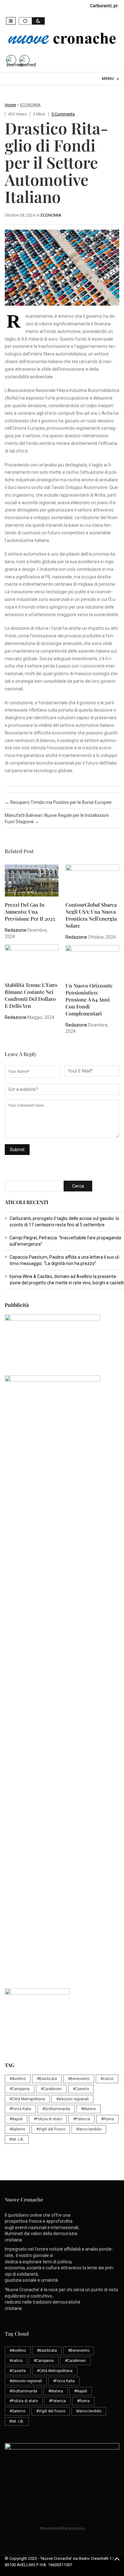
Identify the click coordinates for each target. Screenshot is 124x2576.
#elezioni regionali (72, 2099)
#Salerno (17, 2129)
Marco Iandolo (89, 2129)
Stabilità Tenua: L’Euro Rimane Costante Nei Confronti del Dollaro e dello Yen (31, 995)
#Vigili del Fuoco (51, 2129)
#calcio (107, 2079)
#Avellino (18, 2079)
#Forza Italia (20, 2109)
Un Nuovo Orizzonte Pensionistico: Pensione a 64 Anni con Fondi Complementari (89, 999)
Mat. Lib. (17, 2139)
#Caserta (81, 2089)
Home (10, 105)
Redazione (16, 930)
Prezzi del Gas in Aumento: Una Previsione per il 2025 (30, 912)
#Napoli (16, 2119)
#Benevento (79, 2079)
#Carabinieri (51, 2089)
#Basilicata (47, 2079)
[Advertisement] (62, 1545)
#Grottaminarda (56, 2109)
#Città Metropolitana (27, 2099)
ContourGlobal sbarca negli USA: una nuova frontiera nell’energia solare (91, 915)
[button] (11, 21)
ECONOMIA (30, 105)
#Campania (20, 2089)
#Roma (107, 2119)
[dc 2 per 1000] (64, 1671)
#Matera (88, 2109)
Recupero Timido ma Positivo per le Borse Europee (58, 802)
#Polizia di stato (48, 2119)
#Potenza (82, 2119)
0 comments (63, 114)
